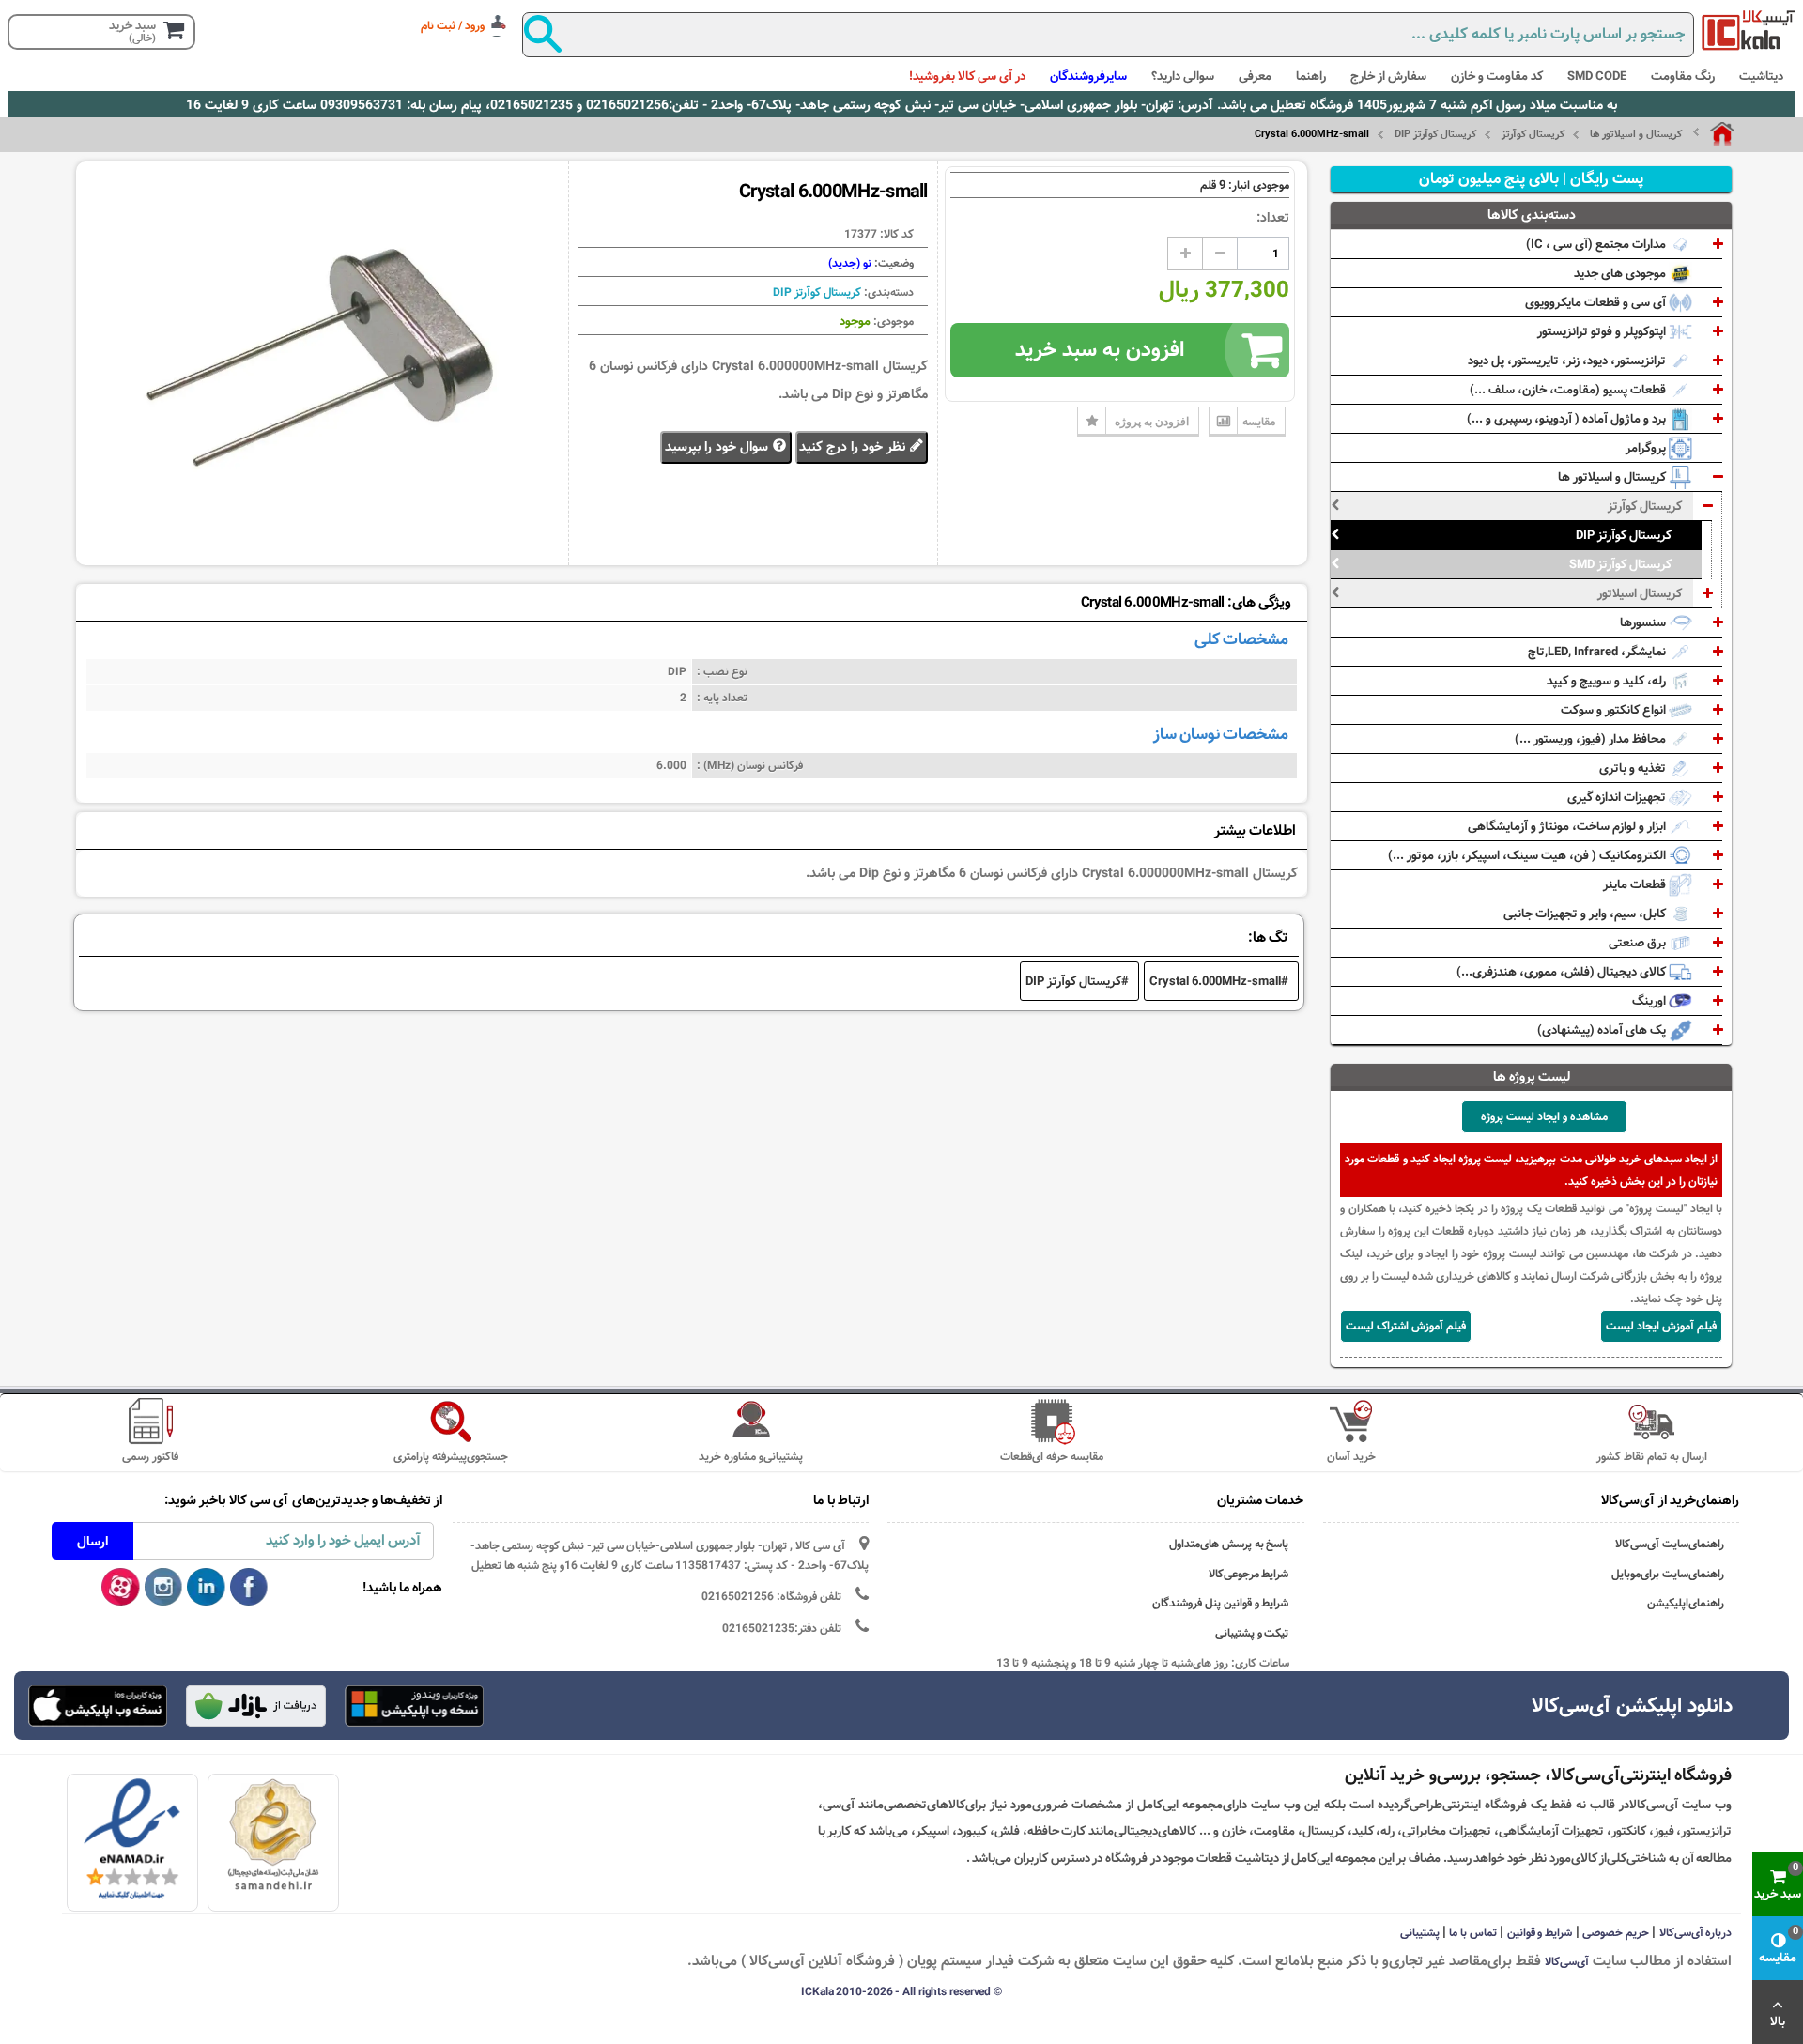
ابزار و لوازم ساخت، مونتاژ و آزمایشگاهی (1568, 826)
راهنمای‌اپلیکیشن (1686, 1603)
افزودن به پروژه (1152, 421)
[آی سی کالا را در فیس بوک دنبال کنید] (249, 1588)
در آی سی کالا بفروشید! (967, 76)
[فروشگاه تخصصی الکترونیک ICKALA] (1749, 30)
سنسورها (1644, 622)
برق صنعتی (1639, 943)
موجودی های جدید (1621, 273)
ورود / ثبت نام (453, 25)
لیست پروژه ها (1532, 1077)
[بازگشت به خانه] (1714, 134)
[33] (98, 1706)
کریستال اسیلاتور (1640, 593)
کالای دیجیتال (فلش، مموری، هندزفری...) (1563, 972)
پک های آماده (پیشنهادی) (1603, 1030)
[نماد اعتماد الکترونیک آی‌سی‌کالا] (132, 1839)
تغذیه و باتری (1634, 768)
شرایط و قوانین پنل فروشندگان (1221, 1603)
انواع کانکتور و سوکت (1615, 710)
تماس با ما (1473, 1932)
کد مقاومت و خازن (1497, 76)
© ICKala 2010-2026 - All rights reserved (901, 1991)
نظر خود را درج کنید (854, 447)
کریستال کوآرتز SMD (1620, 564)
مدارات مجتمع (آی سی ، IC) (1597, 244)
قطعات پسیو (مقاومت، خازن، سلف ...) (1569, 390)
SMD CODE (1597, 76)
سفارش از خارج (1388, 76)
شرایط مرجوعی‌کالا (1249, 1574)
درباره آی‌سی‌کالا (1696, 1932)
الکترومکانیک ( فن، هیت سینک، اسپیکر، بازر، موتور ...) (1528, 855)
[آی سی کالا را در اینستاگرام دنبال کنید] (164, 1588)
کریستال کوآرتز (1533, 134)
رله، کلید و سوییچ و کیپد (1608, 681)
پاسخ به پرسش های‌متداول (1229, 1544)
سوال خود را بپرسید (718, 447)
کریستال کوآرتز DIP (1435, 134)
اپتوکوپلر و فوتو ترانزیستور (1603, 331)
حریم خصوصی (1616, 1932)
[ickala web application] (414, 1708)
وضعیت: (893, 263)
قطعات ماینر (1636, 884)
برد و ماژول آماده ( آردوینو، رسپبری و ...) (1568, 419)
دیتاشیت (1761, 76)
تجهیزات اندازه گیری (1618, 797)
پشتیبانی (1420, 1932)
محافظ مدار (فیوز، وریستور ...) (1592, 739)
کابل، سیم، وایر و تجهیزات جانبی (1586, 914)
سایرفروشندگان (1088, 76)
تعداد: (1273, 218)
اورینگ (1650, 1001)
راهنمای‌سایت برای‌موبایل (1668, 1574)
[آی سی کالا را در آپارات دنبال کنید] (121, 1588)
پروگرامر (1647, 448)
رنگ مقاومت (1683, 76)
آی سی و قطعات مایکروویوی (1597, 302)
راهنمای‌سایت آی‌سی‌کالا (1670, 1544)
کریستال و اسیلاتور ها (1636, 134)
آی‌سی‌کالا (1567, 1961)
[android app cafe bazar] (255, 1708)
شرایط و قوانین (1540, 1932)
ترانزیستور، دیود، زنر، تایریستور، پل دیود (1568, 361)
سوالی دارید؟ (1183, 76)
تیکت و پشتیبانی (1252, 1633)
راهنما (1311, 76)
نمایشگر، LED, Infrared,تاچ (1598, 652)
